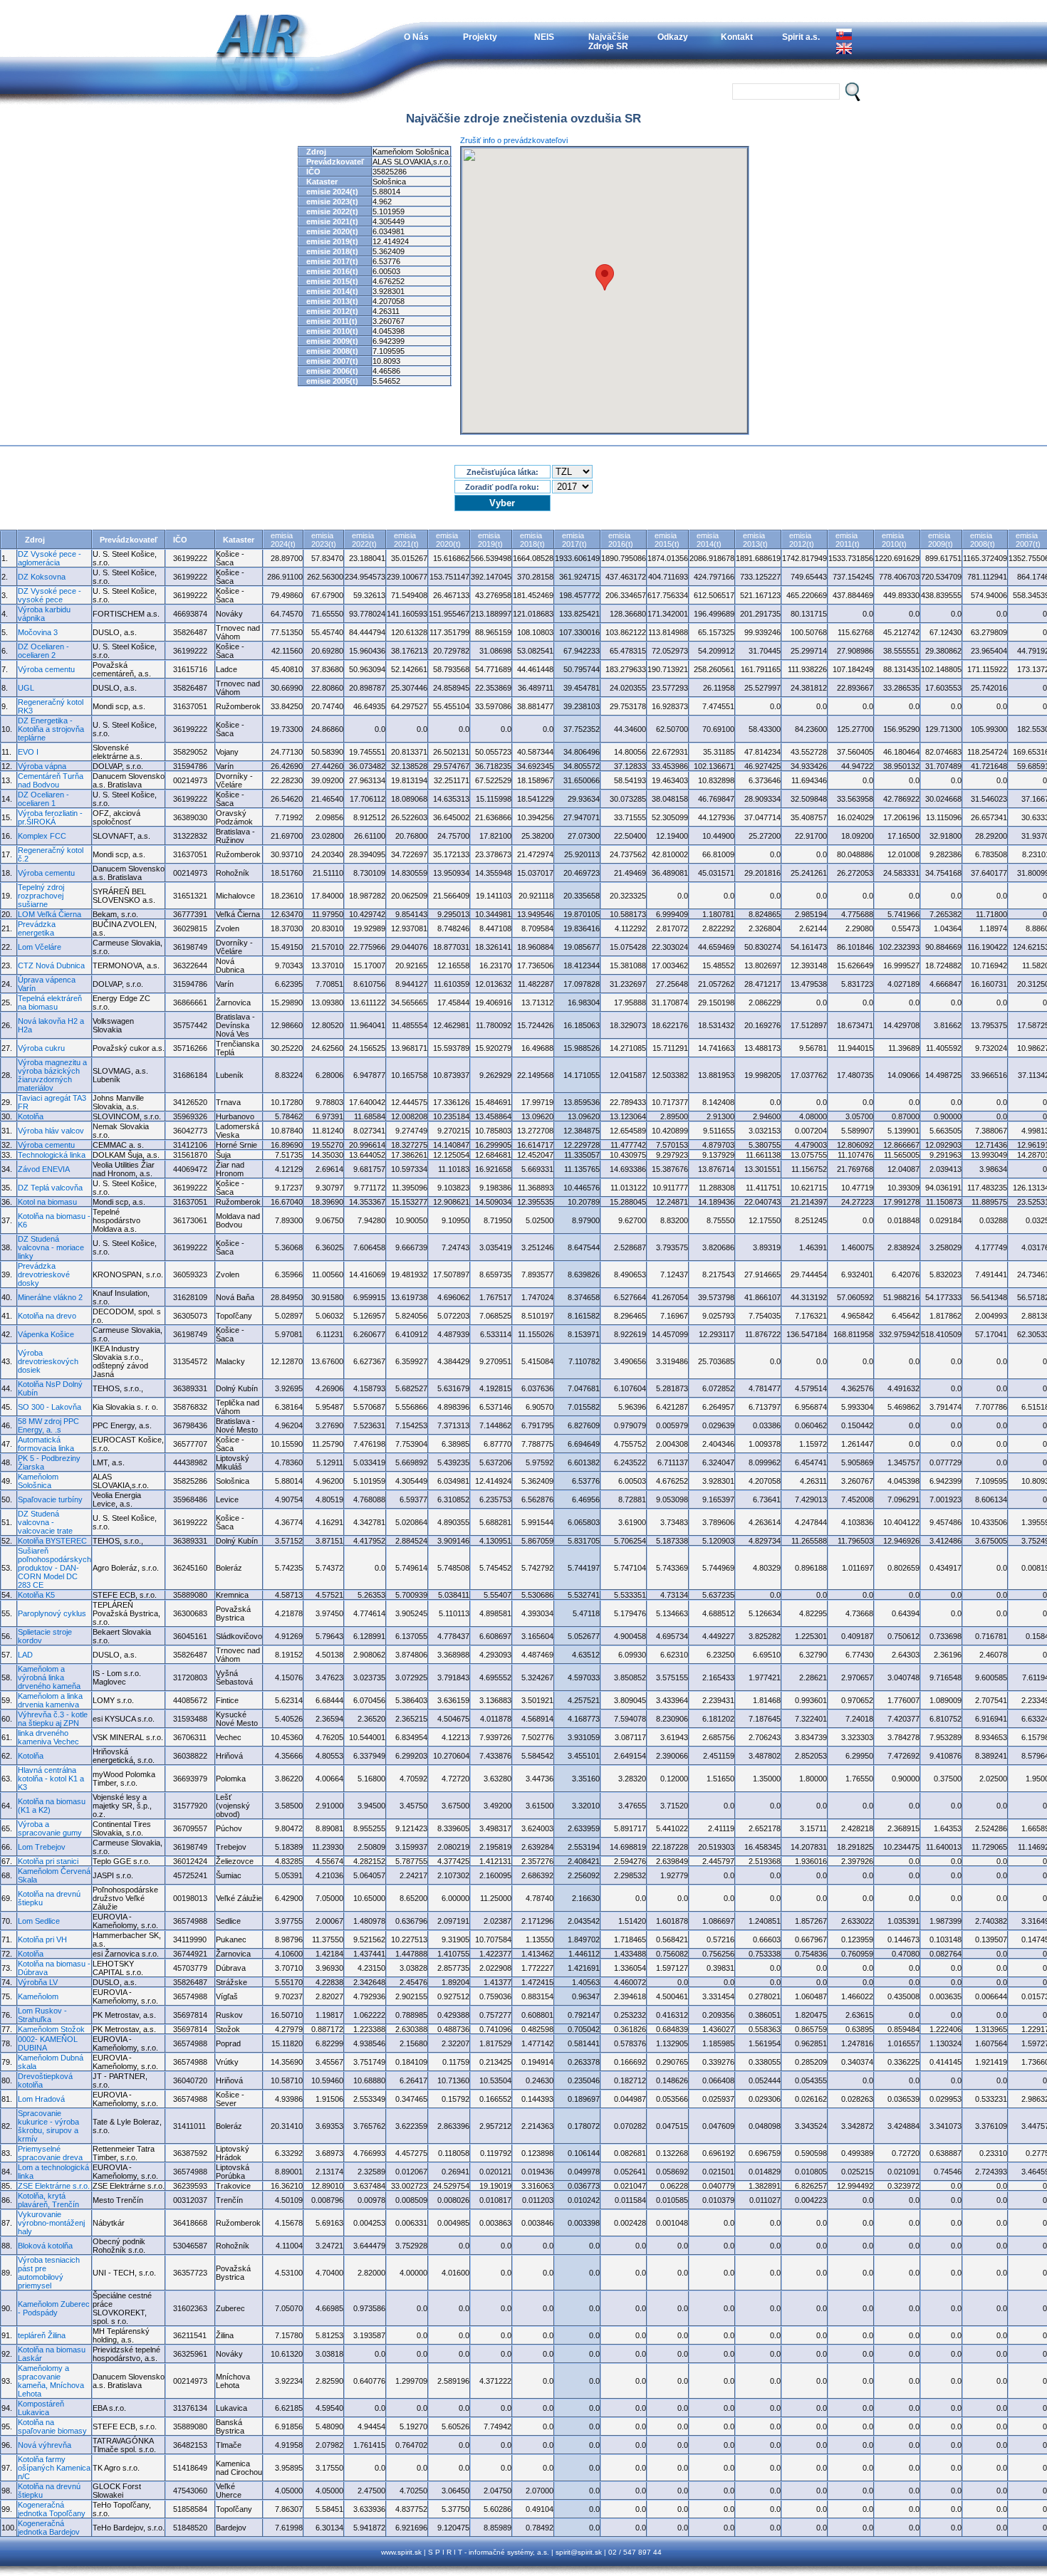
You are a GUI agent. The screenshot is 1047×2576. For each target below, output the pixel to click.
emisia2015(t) (667, 540)
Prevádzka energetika (37, 928)
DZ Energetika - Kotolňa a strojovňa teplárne (51, 729)
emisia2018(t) (532, 540)
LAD (25, 1655)
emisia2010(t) (894, 540)
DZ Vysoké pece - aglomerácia (50, 558)
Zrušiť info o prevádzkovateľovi (514, 140)
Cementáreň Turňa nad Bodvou (51, 780)
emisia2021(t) (406, 540)
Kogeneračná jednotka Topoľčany (52, 2509)
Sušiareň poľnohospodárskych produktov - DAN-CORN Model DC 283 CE (54, 1568)
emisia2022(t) (364, 540)
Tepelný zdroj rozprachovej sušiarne (41, 896)
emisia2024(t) (283, 540)
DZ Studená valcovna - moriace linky (51, 1247)
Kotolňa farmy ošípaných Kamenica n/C (54, 2468)
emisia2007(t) (1028, 540)
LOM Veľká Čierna (50, 914)
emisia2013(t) (755, 540)
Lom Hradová (41, 2099)
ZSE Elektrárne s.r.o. (54, 2186)
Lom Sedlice (39, 1921)
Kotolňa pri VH (42, 1939)
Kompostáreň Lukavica (41, 2408)
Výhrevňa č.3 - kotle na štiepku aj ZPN (53, 1719)
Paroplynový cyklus (52, 1613)
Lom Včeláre (40, 947)
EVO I (28, 752)
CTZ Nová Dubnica (51, 965)
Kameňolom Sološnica (38, 1481)
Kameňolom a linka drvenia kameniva (50, 1700)
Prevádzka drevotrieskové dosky (44, 1274)
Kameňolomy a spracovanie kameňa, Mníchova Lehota (51, 2381)
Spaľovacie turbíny (50, 1499)
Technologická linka (52, 1155)
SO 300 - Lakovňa (50, 1407)
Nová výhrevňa (45, 2445)
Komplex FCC (42, 836)
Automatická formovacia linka (46, 1444)
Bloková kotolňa (45, 2246)
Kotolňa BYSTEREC (52, 1541)
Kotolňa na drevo (47, 1316)
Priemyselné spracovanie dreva (50, 2153)
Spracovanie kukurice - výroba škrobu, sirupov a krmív (48, 2126)
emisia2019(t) (490, 540)
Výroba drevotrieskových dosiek (48, 1361)
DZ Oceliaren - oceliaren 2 (43, 651)
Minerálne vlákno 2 (50, 1297)
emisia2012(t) (802, 540)
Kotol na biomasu (47, 1202)
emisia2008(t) (983, 540)
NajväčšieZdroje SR (609, 41)
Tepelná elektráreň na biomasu (50, 1002)
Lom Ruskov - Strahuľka (42, 2015)
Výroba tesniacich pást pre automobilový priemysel (49, 2273)
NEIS (544, 37)
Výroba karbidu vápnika (44, 614)
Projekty (480, 37)
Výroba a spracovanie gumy (50, 1828)
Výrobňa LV (38, 1982)
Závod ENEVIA (44, 1169)
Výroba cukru (41, 1048)
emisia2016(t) (621, 540)
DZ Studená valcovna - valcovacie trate (45, 1522)
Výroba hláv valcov (51, 1131)
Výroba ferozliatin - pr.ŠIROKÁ (50, 817)
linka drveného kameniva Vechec (48, 1737)
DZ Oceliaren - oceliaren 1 (43, 799)
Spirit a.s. (801, 37)
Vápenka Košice (46, 1334)
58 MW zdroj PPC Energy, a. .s (48, 1425)
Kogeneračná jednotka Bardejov (49, 2528)
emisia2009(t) (941, 540)
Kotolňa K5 (36, 1595)
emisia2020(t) (448, 540)
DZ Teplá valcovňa (50, 1188)
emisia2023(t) (324, 540)
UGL (26, 688)
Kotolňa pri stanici (48, 1861)
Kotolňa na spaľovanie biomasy (52, 2426)
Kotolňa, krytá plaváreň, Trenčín (48, 2200)
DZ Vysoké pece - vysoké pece (50, 595)
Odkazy (673, 37)
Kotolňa (31, 1116)
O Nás (416, 37)
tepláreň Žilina (42, 2335)
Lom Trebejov (42, 1847)
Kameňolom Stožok (51, 2029)
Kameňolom (38, 1996)
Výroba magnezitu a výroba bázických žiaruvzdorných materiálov (52, 1075)
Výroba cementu (46, 669)
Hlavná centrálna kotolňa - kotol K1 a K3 (51, 1779)
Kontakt (737, 37)
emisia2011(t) (848, 540)
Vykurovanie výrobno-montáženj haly (51, 2223)
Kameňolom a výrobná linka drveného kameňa (49, 1677)
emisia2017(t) (574, 540)
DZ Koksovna (42, 577)
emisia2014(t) (709, 540)
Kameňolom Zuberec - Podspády (54, 2308)
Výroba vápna (42, 766)
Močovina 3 (38, 632)
